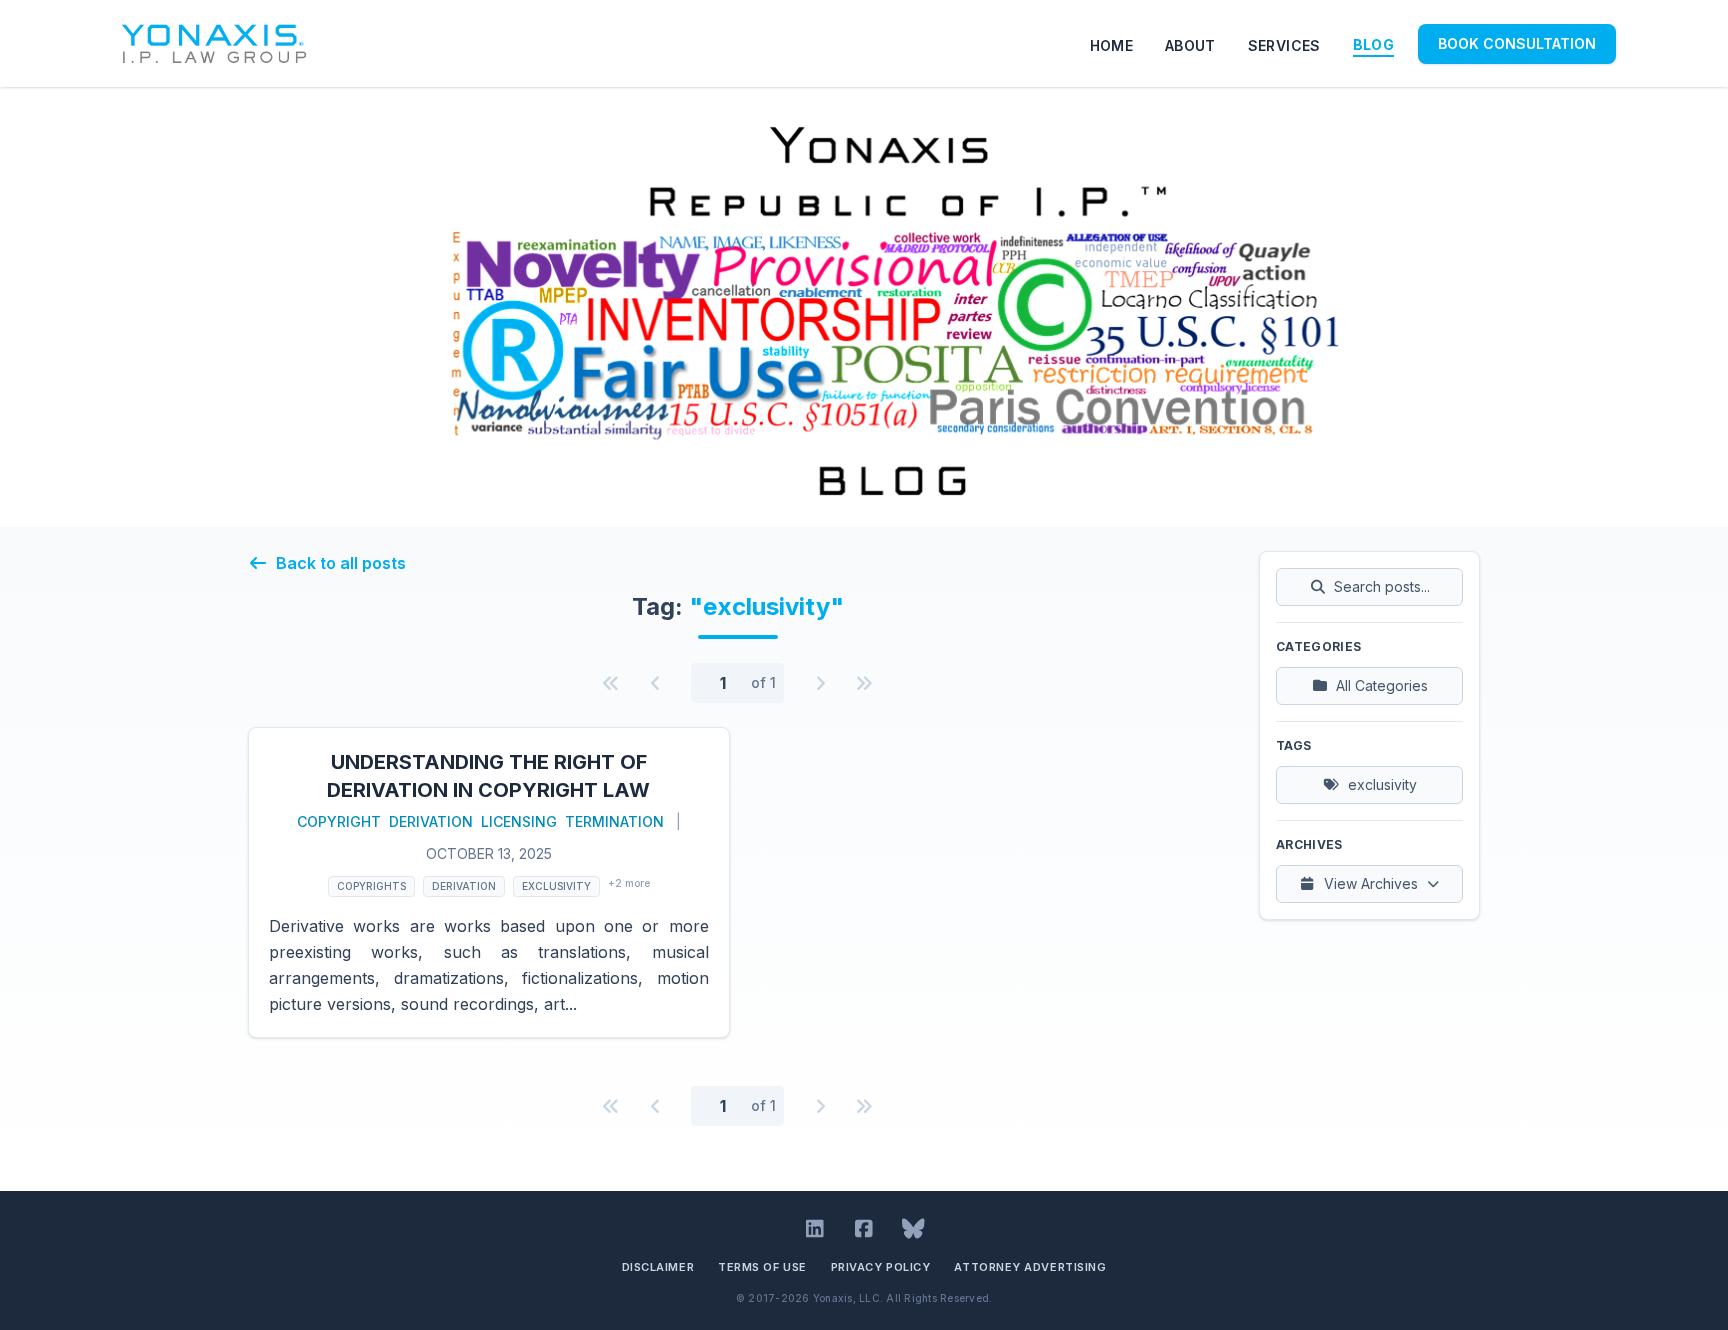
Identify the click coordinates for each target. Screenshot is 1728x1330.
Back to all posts (341, 563)
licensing (519, 821)
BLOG (1373, 44)
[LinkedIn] (815, 1229)
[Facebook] (864, 1229)
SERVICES (1284, 45)
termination (614, 821)
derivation (431, 821)
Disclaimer (658, 1267)
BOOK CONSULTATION (1517, 43)
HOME (1111, 45)
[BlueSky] (913, 1229)
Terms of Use (762, 1267)
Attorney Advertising (1030, 1267)
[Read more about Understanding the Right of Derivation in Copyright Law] (489, 882)
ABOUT (1190, 45)
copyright (339, 821)
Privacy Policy (881, 1267)
